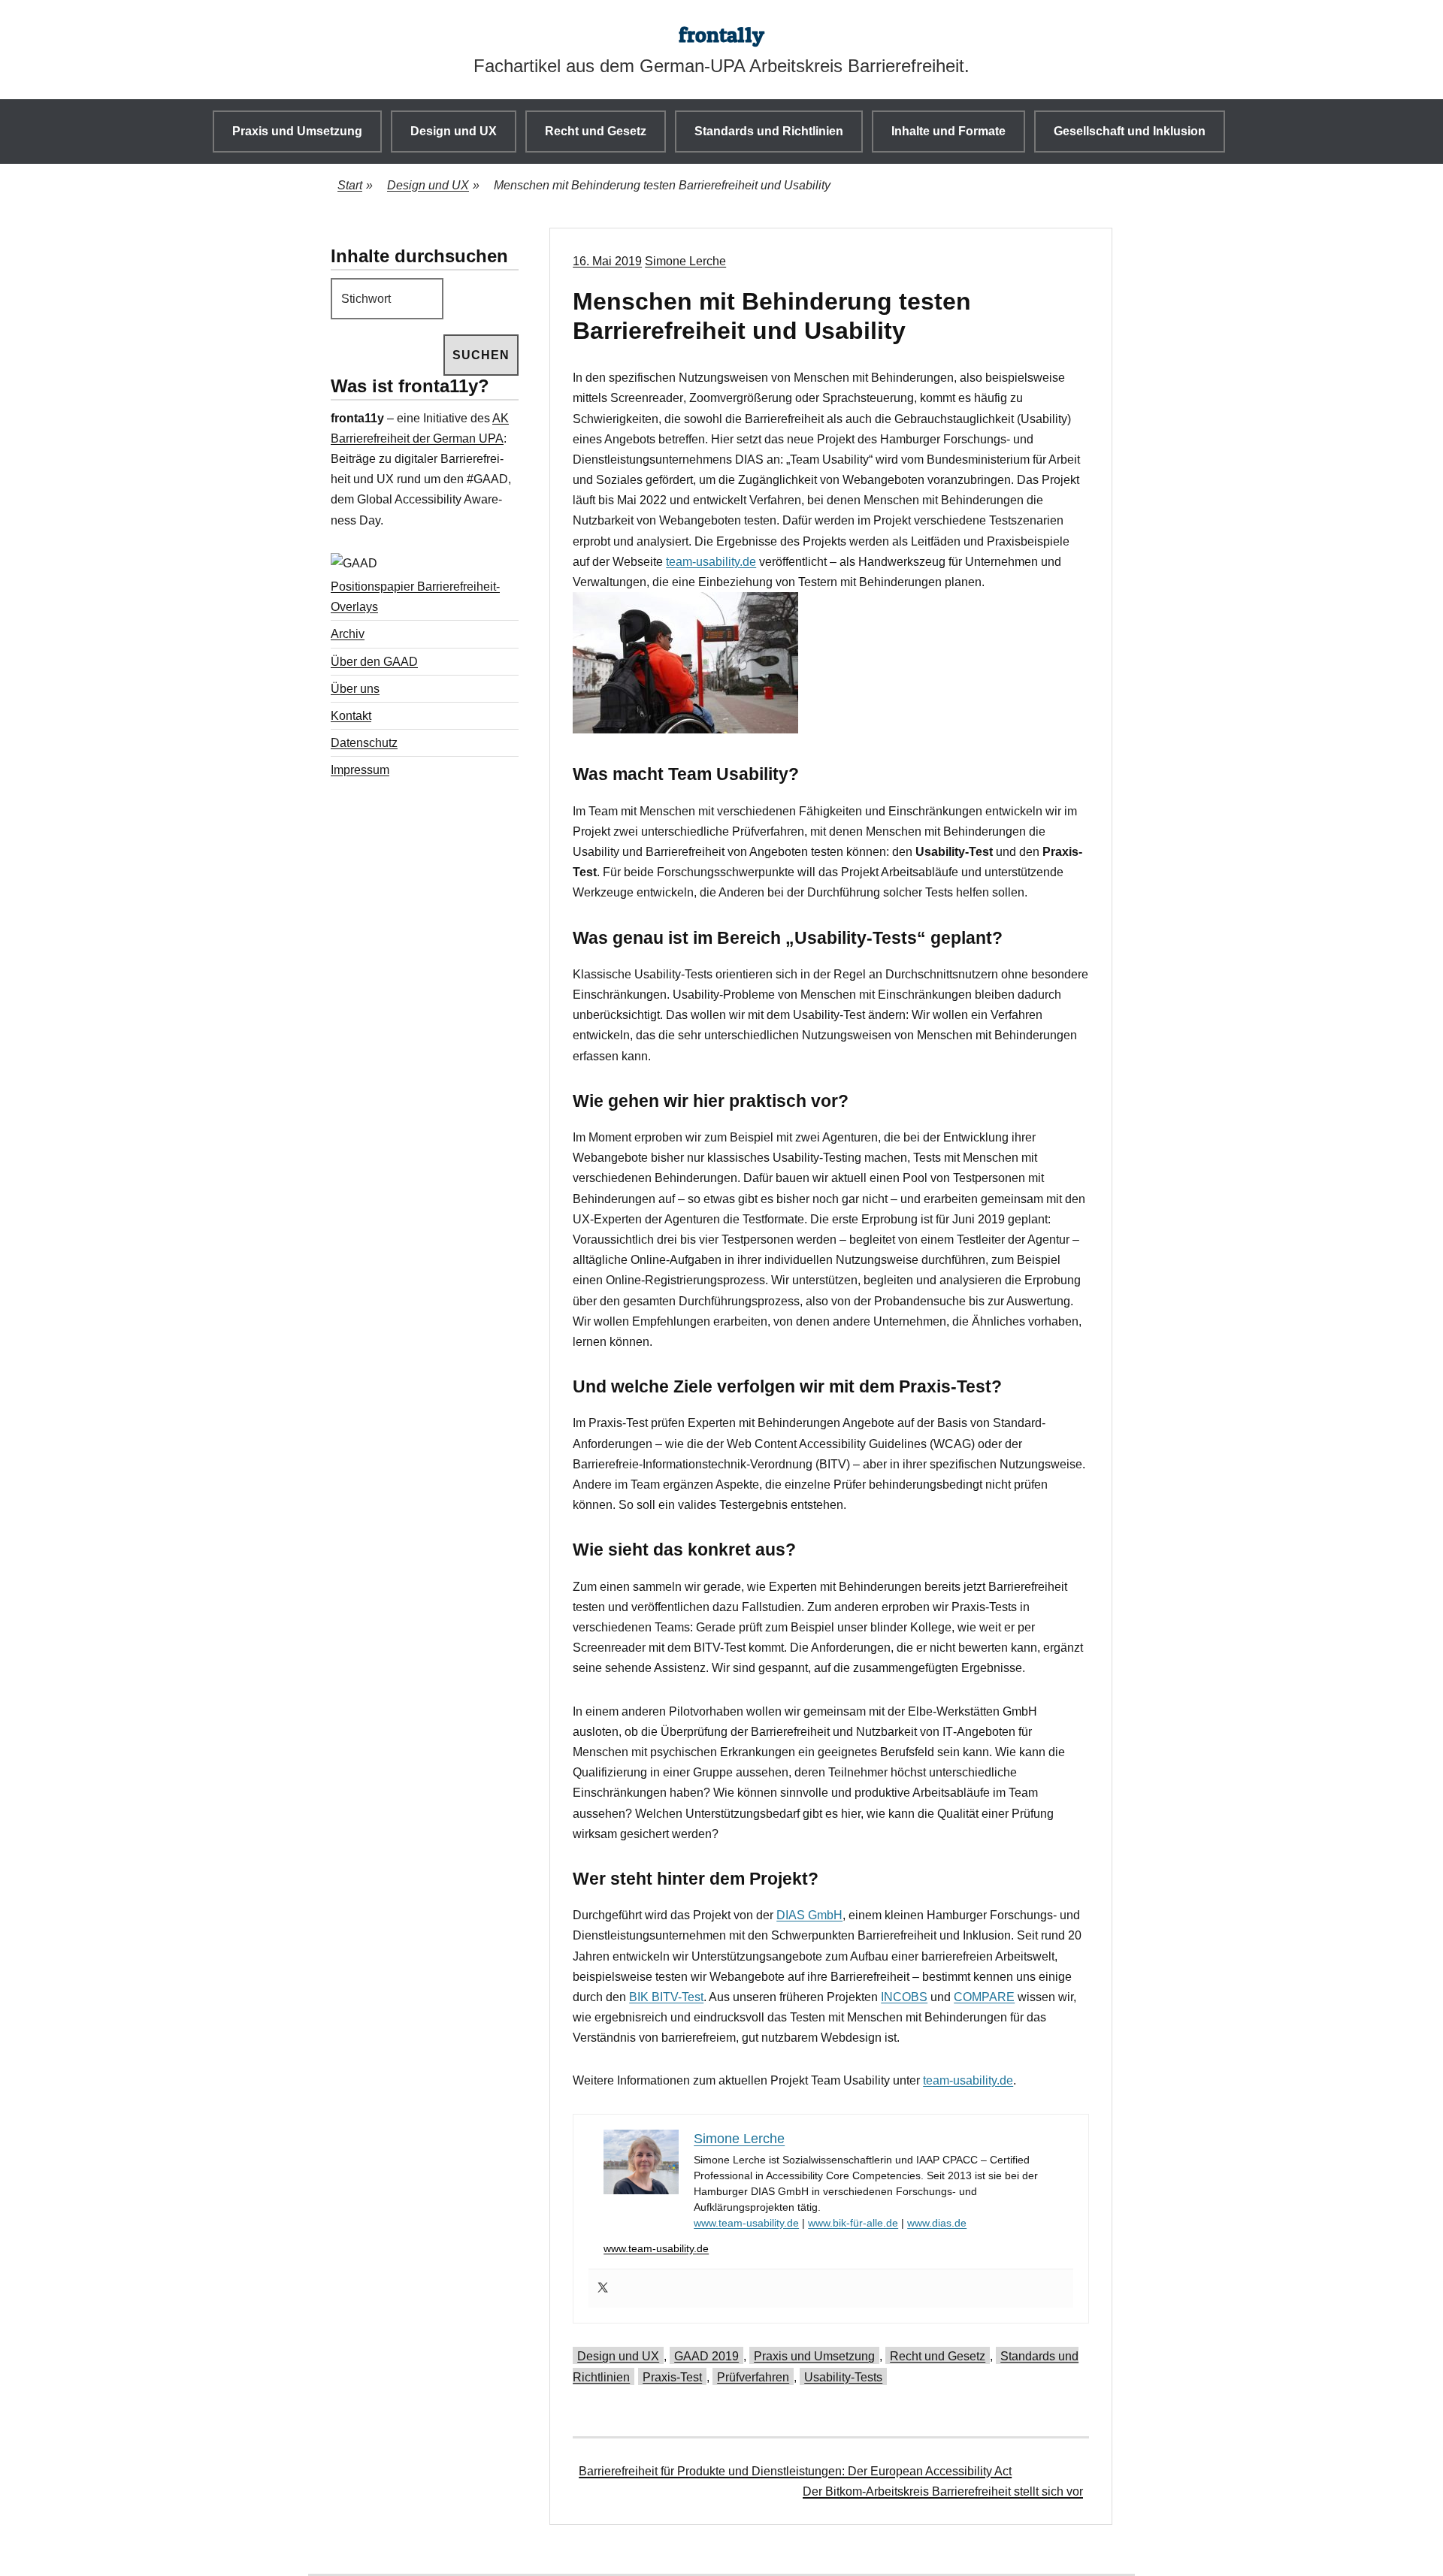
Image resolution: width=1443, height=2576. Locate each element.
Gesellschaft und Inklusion (1130, 131)
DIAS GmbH (809, 1915)
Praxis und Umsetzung (297, 131)
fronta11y (721, 35)
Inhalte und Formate (948, 131)
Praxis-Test (672, 2377)
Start (355, 185)
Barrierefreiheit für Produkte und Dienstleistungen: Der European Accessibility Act (795, 2471)
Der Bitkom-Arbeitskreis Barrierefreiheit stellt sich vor (943, 2491)
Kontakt (351, 716)
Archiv (348, 634)
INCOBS (904, 1997)
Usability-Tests (843, 2377)
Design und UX (454, 131)
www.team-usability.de (746, 2223)
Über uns (355, 689)
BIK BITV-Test (666, 1997)
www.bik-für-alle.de (853, 2223)
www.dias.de (937, 2223)
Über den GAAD (374, 662)
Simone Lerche (685, 261)
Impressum (360, 770)
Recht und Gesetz (596, 131)
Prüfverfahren (753, 2377)
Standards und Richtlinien (769, 131)
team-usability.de (711, 562)
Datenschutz (364, 743)
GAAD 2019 (706, 2356)
